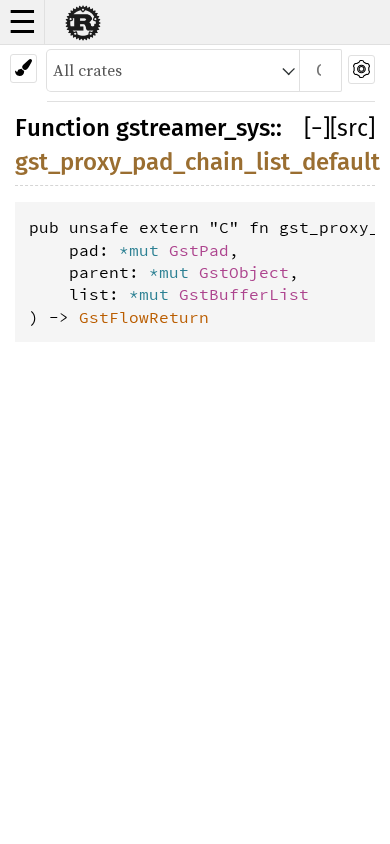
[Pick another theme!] (23, 68)
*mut (144, 250)
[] (317, 128)
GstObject (244, 272)
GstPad (199, 250)
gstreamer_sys (193, 128)
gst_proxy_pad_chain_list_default (197, 162)
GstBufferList (244, 294)
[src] (352, 128)
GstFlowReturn (144, 317)
